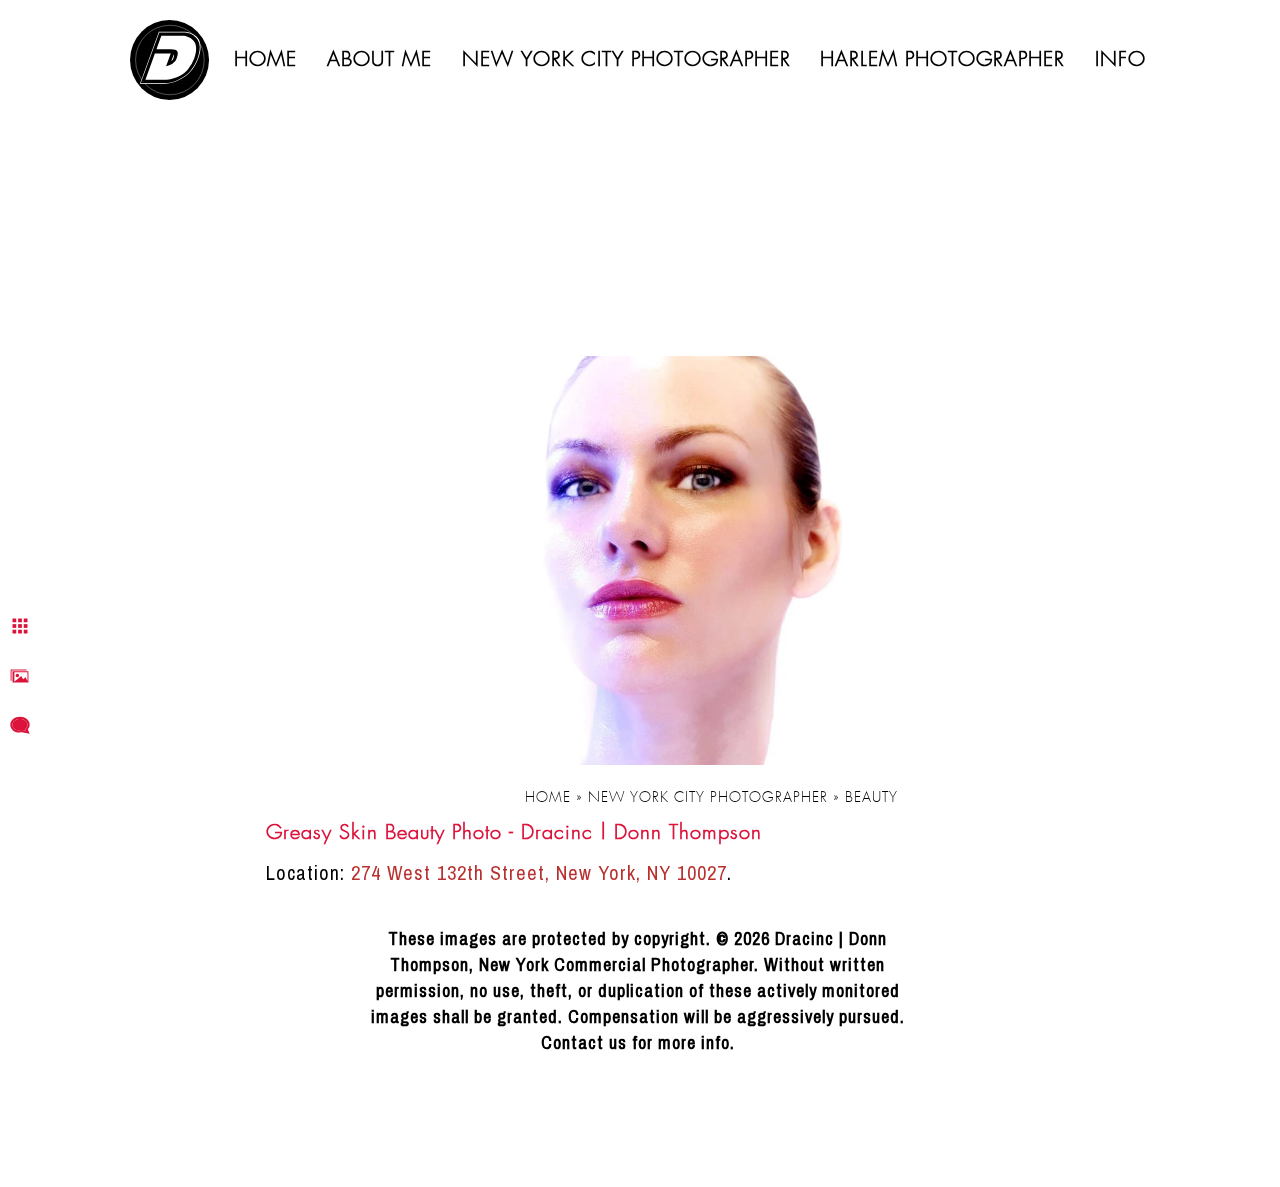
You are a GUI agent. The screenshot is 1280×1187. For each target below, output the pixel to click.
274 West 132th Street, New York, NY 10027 (539, 872)
